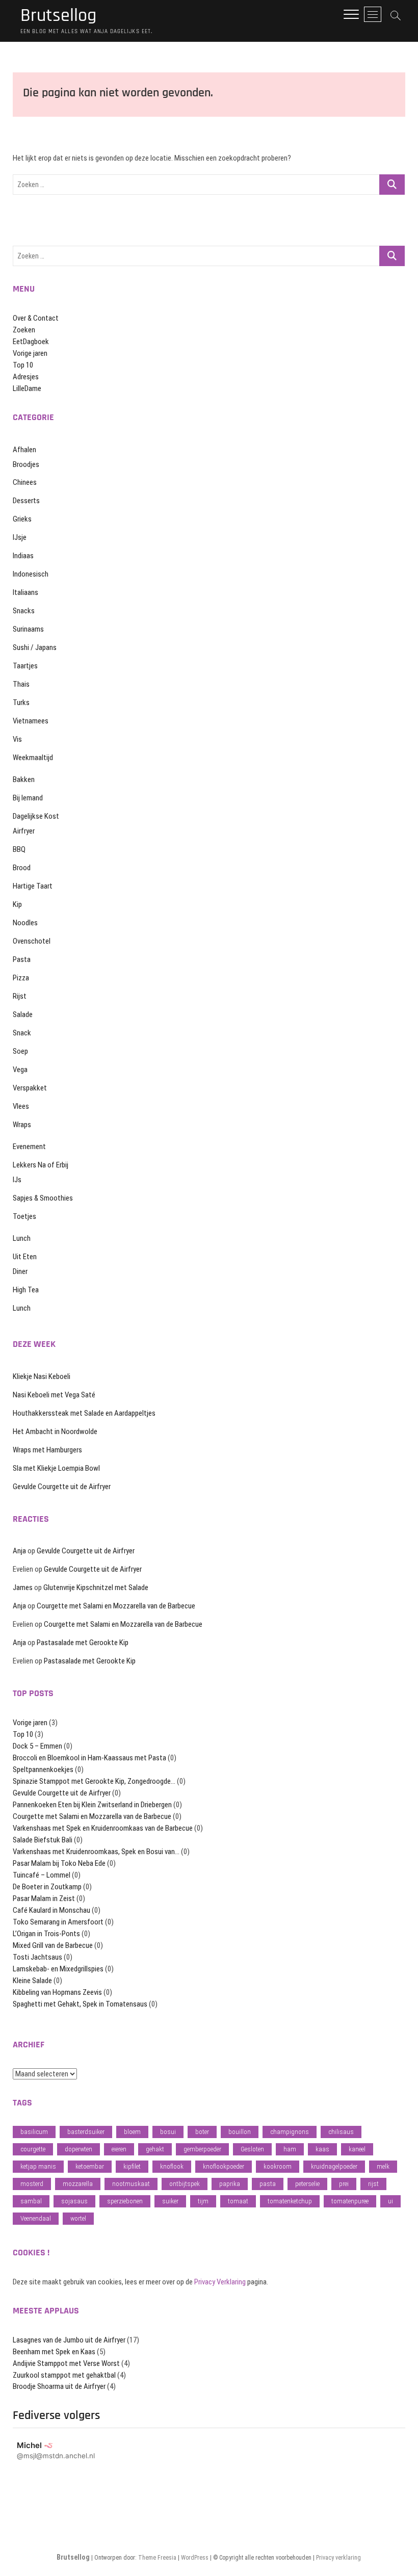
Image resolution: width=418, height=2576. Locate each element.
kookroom (278, 2166)
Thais (21, 684)
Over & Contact (36, 318)
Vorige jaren (30, 353)
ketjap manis (38, 2166)
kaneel (357, 2149)
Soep (20, 1051)
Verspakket (30, 1088)
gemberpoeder (202, 2149)
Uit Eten (25, 1257)
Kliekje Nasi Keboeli (42, 1376)
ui (390, 2201)
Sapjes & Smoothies (43, 1198)
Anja (19, 1551)
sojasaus (74, 2201)
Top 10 (23, 365)
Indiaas (23, 556)
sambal (31, 2201)
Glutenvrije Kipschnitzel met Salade (96, 1588)
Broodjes (26, 464)
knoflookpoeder (224, 2166)
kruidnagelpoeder (334, 2166)
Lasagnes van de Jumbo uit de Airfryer (69, 2340)
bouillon (240, 2132)
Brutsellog (58, 16)
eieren (119, 2149)
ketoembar (90, 2166)
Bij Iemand (28, 798)
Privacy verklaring (338, 2558)
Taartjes (25, 666)
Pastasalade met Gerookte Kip (83, 1643)
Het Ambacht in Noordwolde (55, 1432)
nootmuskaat (131, 2184)
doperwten (79, 2149)
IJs (17, 1180)
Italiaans (25, 592)
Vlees (21, 1106)
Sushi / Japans (35, 647)
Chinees (25, 482)
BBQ (19, 849)
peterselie (307, 2184)
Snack (22, 1033)
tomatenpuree (350, 2201)
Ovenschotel (32, 941)
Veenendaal (36, 2218)
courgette (33, 2149)
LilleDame (27, 388)
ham (290, 2149)
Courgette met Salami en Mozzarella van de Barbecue (116, 1606)
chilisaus (341, 2132)
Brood (22, 868)
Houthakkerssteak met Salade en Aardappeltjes (84, 1413)
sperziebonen (125, 2201)
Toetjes (24, 1216)
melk (383, 2166)
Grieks (22, 519)
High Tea (26, 1290)
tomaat (238, 2201)
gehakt (155, 2149)
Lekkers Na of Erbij (41, 1165)
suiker (170, 2201)
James (23, 1588)
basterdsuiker (86, 2132)
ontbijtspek (185, 2184)
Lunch (22, 1238)
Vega (20, 1070)
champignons (290, 2132)
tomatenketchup (290, 2201)
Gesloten (252, 2149)
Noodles (25, 923)
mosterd (32, 2184)
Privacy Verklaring (220, 2282)
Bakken (24, 779)
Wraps (22, 1125)
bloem (132, 2132)
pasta (268, 2184)
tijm (203, 2201)
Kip (17, 904)
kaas (322, 2149)
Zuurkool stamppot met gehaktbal (64, 2375)
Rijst (20, 996)
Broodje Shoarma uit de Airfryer (59, 2386)
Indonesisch (31, 574)
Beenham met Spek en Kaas (54, 2352)
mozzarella (78, 2184)
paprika (230, 2184)
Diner (20, 1271)
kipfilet (132, 2166)
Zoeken (24, 330)
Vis (17, 739)
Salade (23, 1014)
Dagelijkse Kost (36, 816)
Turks (21, 702)
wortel (78, 2218)
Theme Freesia (157, 2558)
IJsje (20, 537)
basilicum (34, 2132)
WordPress (195, 2558)
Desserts (26, 501)
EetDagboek (31, 342)
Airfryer (24, 831)
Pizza (21, 978)
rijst (373, 2184)
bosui (168, 2132)
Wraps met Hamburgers (47, 1450)
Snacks (24, 611)
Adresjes (26, 377)
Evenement (29, 1147)
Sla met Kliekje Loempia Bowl (56, 1468)
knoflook (172, 2166)
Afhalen (24, 450)
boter (202, 2132)
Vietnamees (31, 721)
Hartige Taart (33, 886)
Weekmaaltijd (33, 758)
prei (344, 2184)
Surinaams (28, 629)
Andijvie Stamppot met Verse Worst (66, 2363)
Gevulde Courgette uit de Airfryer (62, 1487)
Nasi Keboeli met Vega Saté (54, 1395)
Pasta (22, 959)
